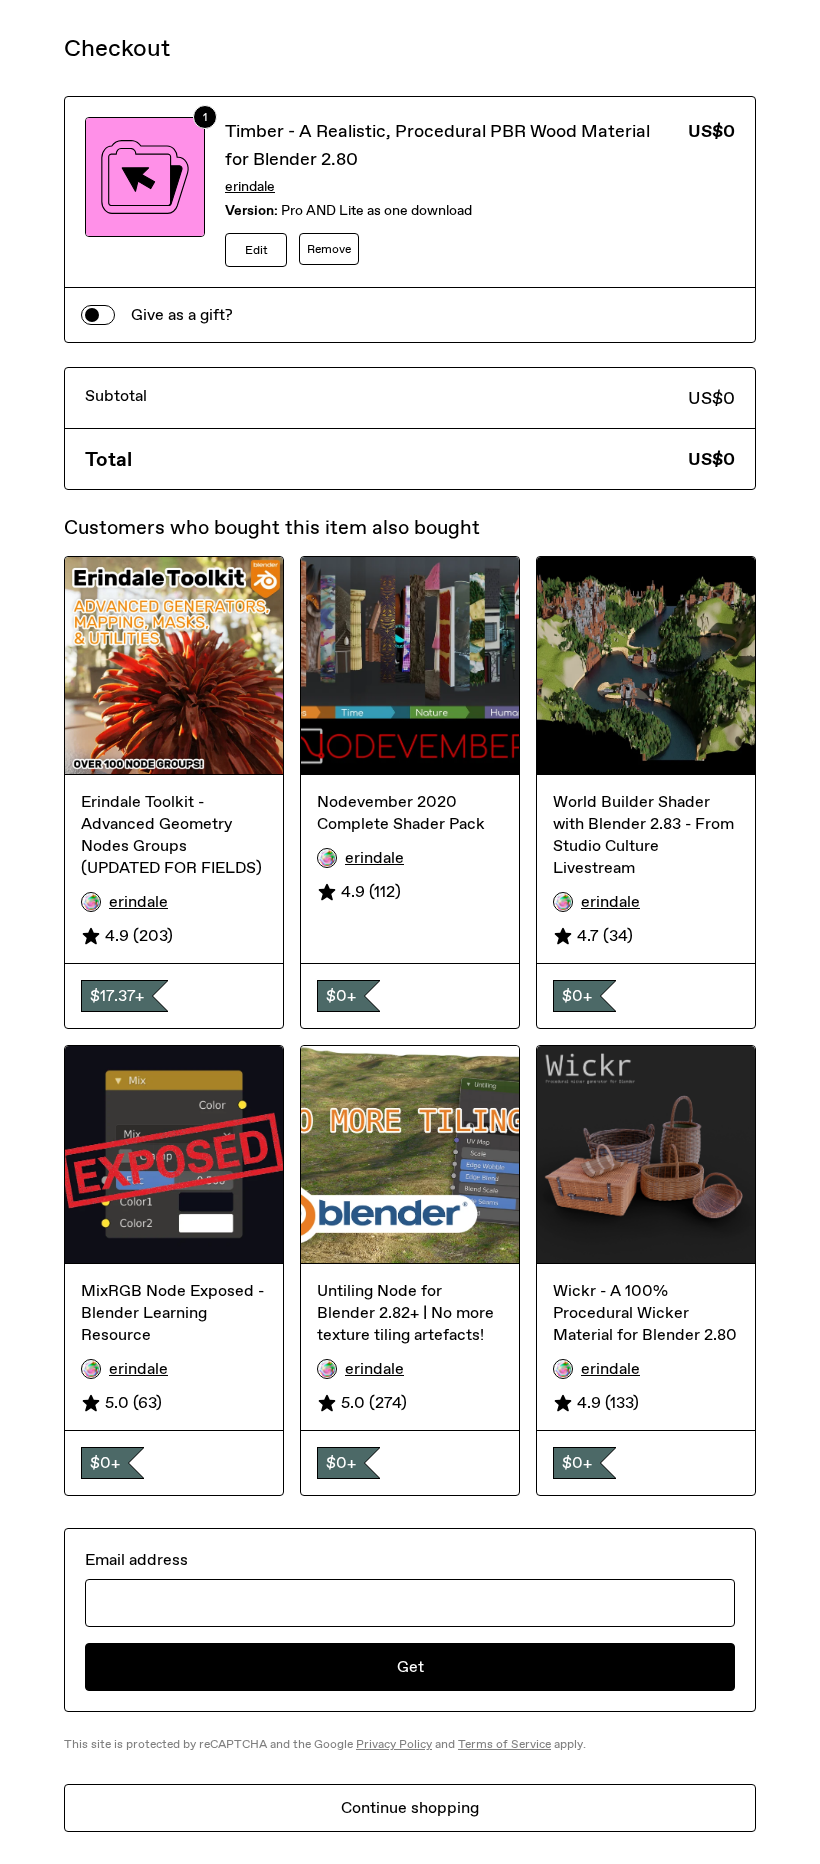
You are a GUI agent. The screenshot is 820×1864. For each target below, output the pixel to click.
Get (410, 1666)
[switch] (98, 315)
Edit (256, 250)
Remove (329, 249)
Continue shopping (410, 1807)
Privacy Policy (394, 1744)
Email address (136, 1559)
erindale (250, 186)
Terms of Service (504, 1744)
